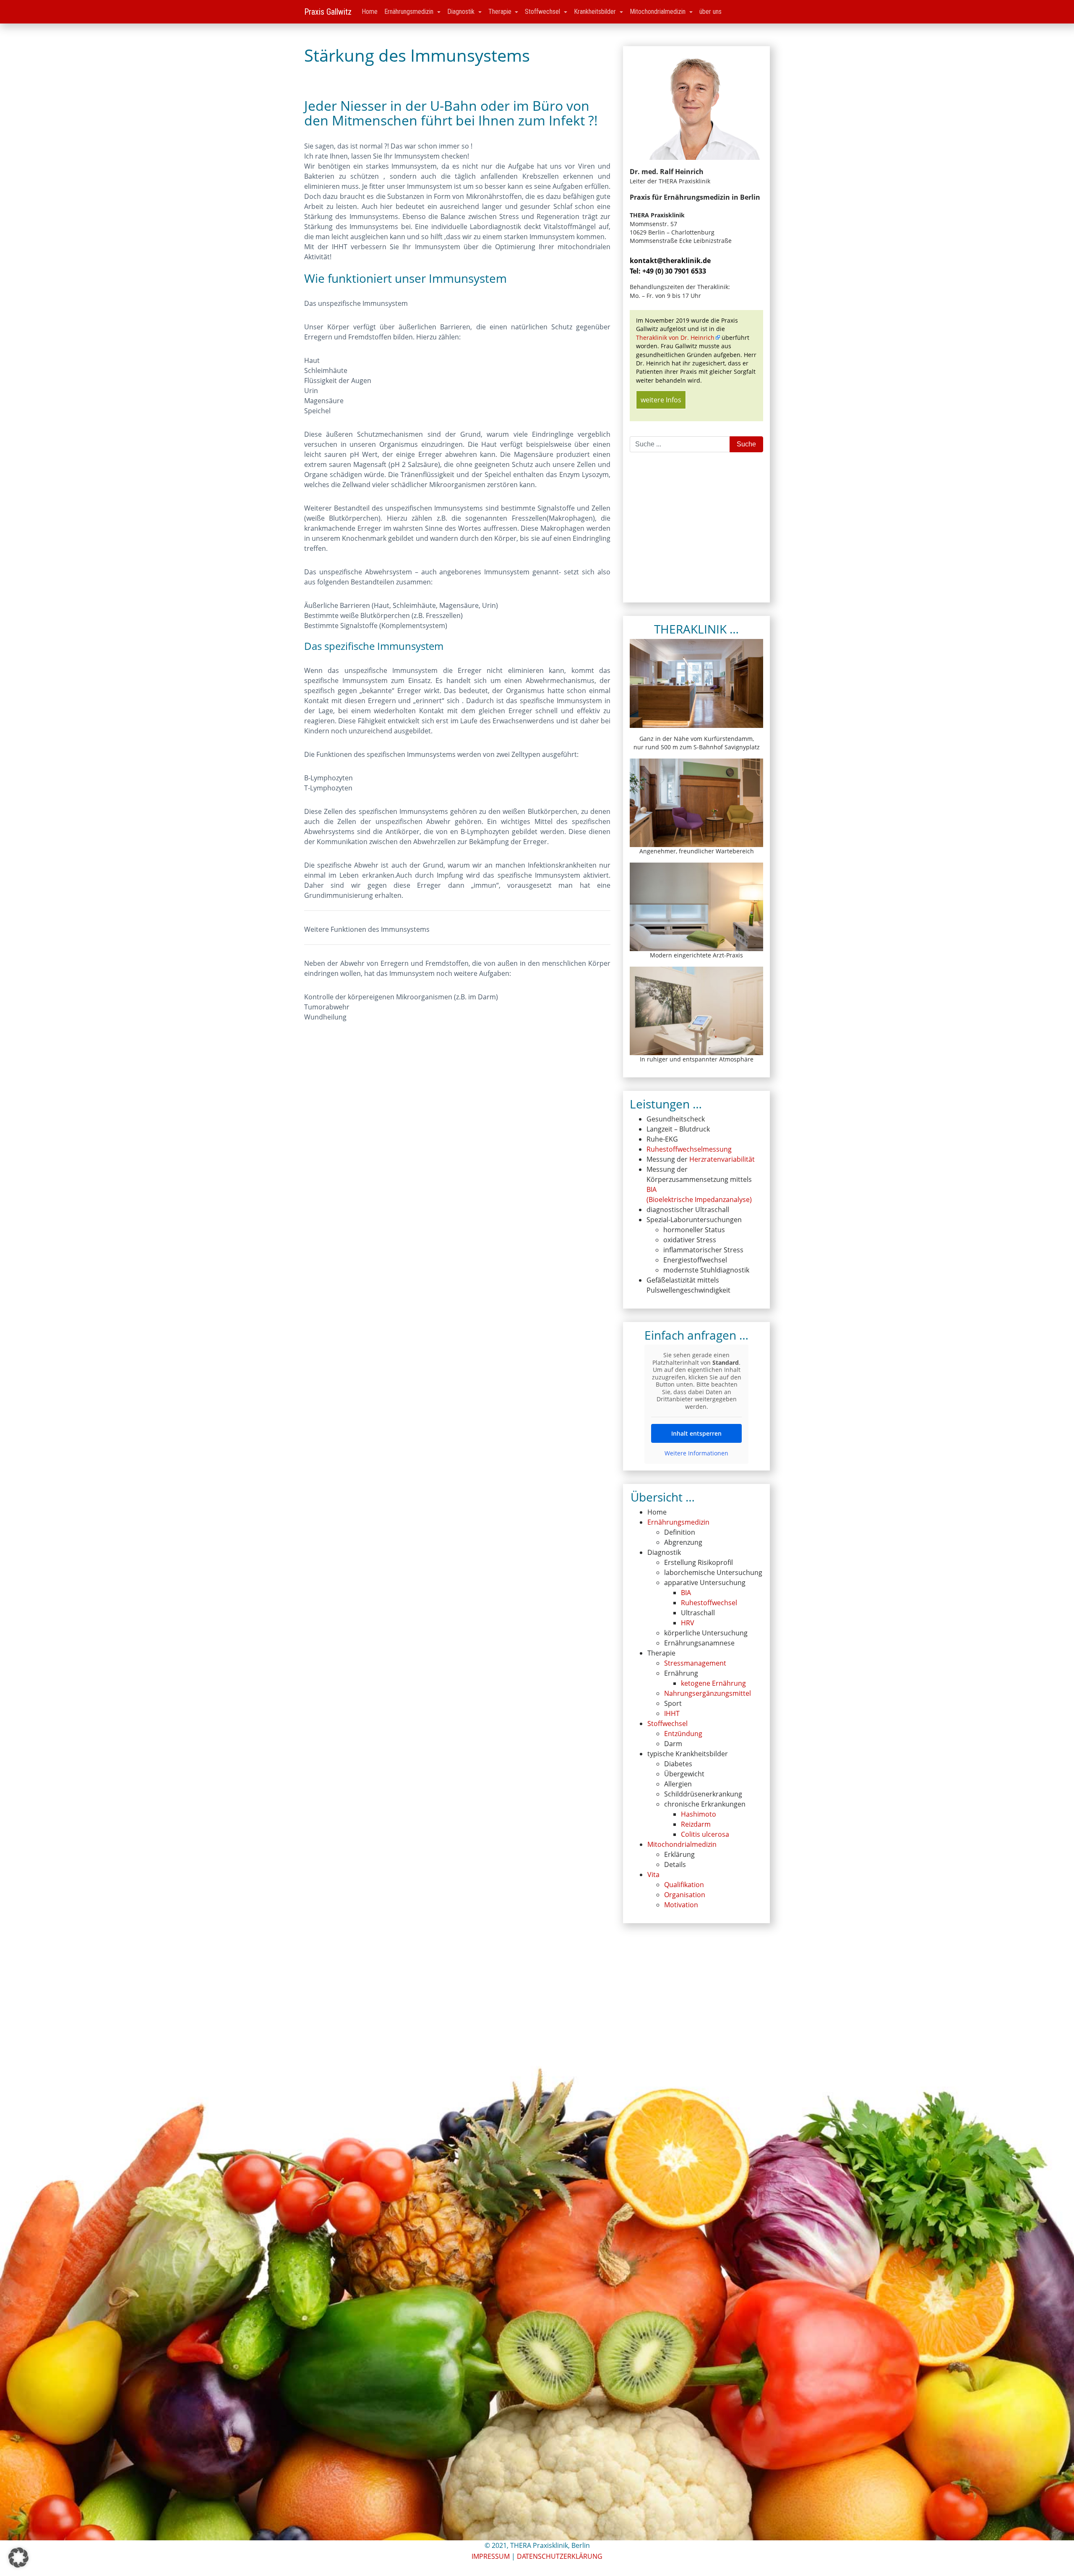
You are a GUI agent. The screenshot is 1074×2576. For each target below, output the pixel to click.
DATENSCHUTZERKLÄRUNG (560, 2556)
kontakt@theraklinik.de (670, 261)
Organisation (685, 1895)
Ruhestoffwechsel (709, 1603)
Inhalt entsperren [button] (696, 1433)
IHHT (672, 1713)
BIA (686, 1593)
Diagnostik (462, 12)
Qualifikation (684, 1885)
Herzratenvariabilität (722, 1159)
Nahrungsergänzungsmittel (708, 1693)
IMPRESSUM (491, 2556)
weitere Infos (661, 400)
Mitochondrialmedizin (658, 12)
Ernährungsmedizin (410, 12)
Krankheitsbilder (596, 12)
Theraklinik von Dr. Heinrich (675, 338)
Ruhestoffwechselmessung (689, 1149)
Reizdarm (696, 1824)
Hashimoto (699, 1814)
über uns (710, 12)
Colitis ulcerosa (705, 1834)
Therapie (501, 12)
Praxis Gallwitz (328, 12)
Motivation (681, 1905)
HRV (688, 1623)
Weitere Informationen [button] (696, 1453)
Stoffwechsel (543, 12)
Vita (653, 1875)
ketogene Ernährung (713, 1683)
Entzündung (683, 1734)
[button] (18, 2558)
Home (370, 12)
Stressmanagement (695, 1663)
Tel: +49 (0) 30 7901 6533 (668, 271)
